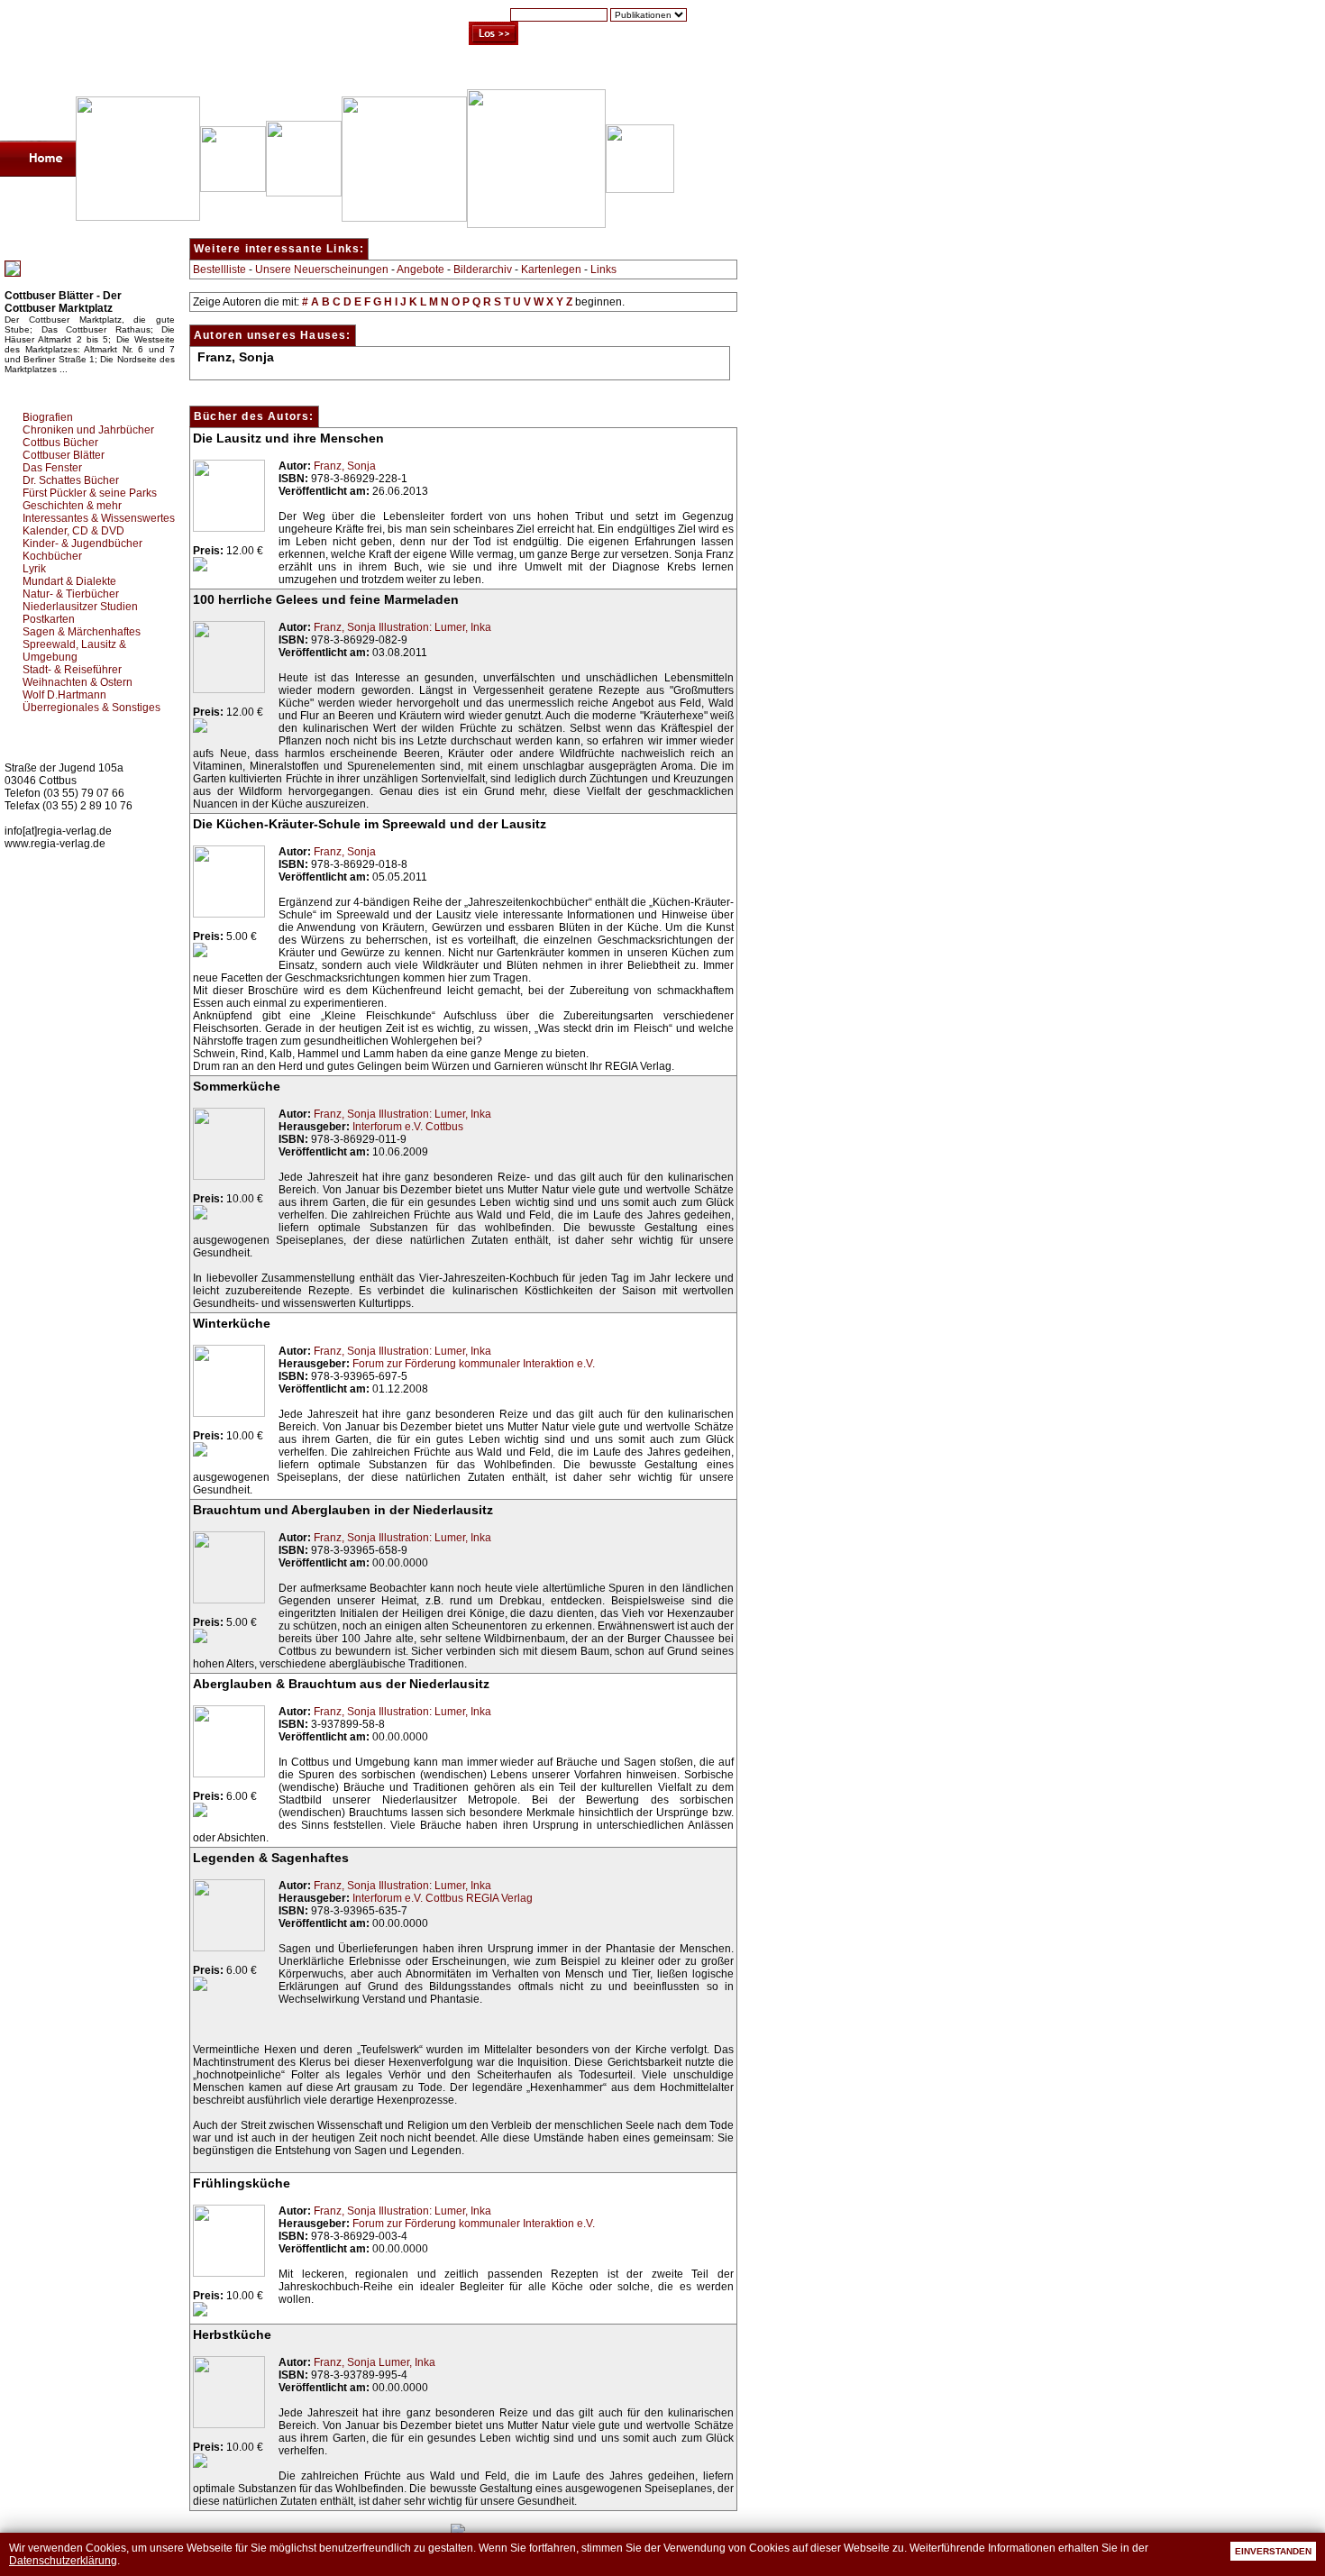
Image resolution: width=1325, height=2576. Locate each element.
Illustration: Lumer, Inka (435, 627)
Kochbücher (52, 556)
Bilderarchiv (483, 269)
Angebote (420, 269)
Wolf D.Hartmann (64, 695)
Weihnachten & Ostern (78, 682)
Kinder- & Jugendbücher (82, 544)
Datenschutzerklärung (63, 2561)
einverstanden (1273, 2551)
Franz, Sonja (345, 466)
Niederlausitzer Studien (80, 607)
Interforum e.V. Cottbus (408, 1127)
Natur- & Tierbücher (71, 594)
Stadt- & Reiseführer (72, 670)
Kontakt (672, 71)
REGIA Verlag (499, 1898)
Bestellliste (219, 269)
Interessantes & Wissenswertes (99, 518)
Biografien (48, 417)
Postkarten (49, 619)
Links (603, 269)
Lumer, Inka (407, 2362)
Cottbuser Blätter (64, 455)
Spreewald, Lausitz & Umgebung (74, 651)
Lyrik (34, 569)
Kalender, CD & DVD (73, 531)
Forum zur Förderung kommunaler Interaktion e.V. (474, 1364)
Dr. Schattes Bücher (71, 480)
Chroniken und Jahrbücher (88, 430)
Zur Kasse (599, 71)
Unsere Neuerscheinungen (322, 269)
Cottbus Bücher (60, 443)
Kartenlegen (551, 269)
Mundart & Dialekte (69, 581)
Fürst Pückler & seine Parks (90, 493)
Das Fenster (52, 468)
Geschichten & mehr (72, 506)
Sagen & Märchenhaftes (82, 632)
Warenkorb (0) (509, 71)
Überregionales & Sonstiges (91, 708)
